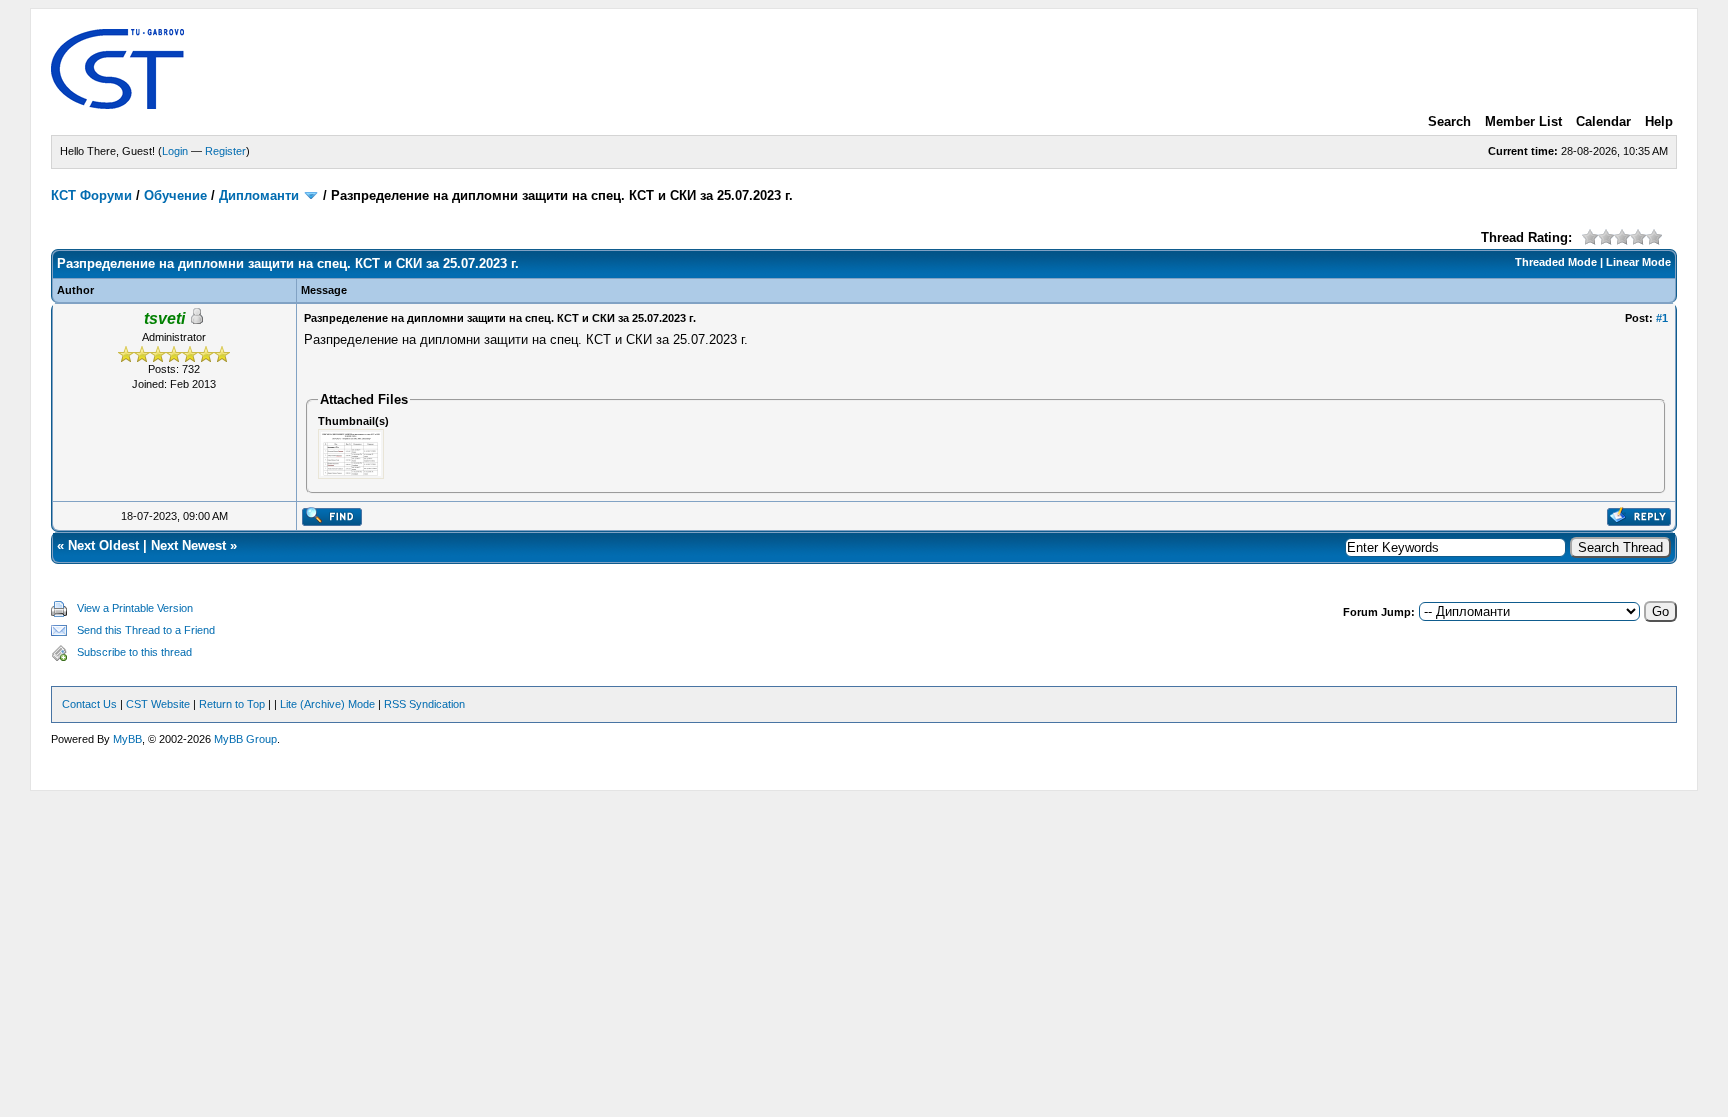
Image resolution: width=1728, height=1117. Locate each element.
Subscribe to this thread (134, 652)
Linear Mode (1638, 262)
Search (1449, 121)
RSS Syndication (424, 704)
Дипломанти (259, 195)
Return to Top (232, 704)
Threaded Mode (1556, 262)
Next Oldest (103, 545)
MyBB (127, 739)
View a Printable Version (135, 608)
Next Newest (188, 545)
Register (225, 151)
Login (175, 151)
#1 (1662, 318)
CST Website (158, 704)
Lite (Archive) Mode (327, 704)
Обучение (175, 195)
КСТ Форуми (91, 195)
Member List (1523, 121)
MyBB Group (245, 739)
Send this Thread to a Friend (146, 630)
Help (1659, 121)
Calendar (1603, 121)
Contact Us (89, 704)
